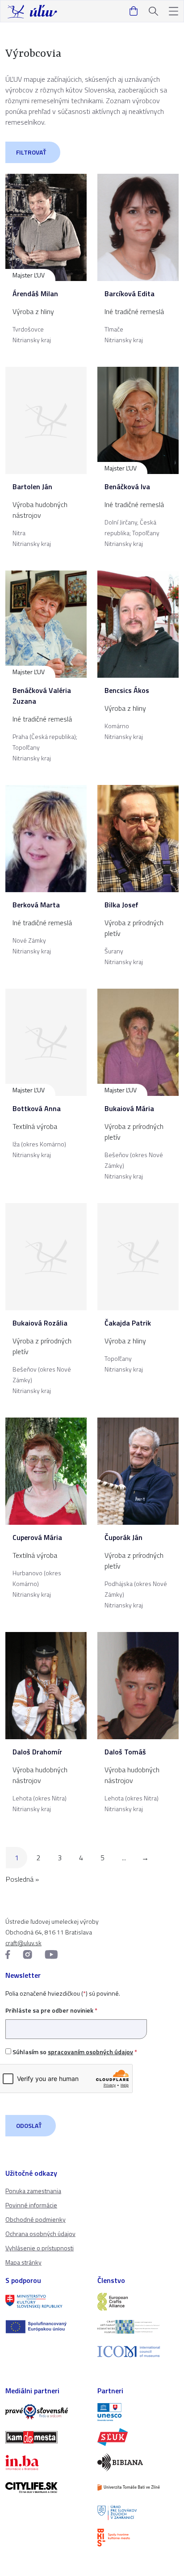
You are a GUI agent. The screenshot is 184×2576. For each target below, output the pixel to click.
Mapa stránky (23, 2262)
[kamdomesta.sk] (46, 2437)
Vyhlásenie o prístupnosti (40, 2248)
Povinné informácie (31, 2205)
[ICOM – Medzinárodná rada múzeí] (138, 2352)
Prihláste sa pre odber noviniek (51, 2010)
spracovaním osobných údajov (90, 2052)
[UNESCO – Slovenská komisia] (138, 2412)
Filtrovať (31, 152)
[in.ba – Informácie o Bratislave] (46, 2463)
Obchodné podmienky (36, 2219)
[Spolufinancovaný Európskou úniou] (46, 2327)
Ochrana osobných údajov (40, 2234)
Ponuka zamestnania (33, 2191)
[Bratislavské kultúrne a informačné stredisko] (138, 2538)
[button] (174, 11)
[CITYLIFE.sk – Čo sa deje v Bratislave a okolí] (46, 2488)
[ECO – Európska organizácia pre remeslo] (138, 2327)
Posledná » (22, 1879)
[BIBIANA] (138, 2462)
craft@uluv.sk (23, 1943)
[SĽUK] (138, 2437)
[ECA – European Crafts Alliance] (138, 2302)
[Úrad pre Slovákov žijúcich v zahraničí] (138, 2513)
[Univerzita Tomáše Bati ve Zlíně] (138, 2488)
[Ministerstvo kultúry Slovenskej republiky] (46, 2302)
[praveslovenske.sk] (46, 2412)
